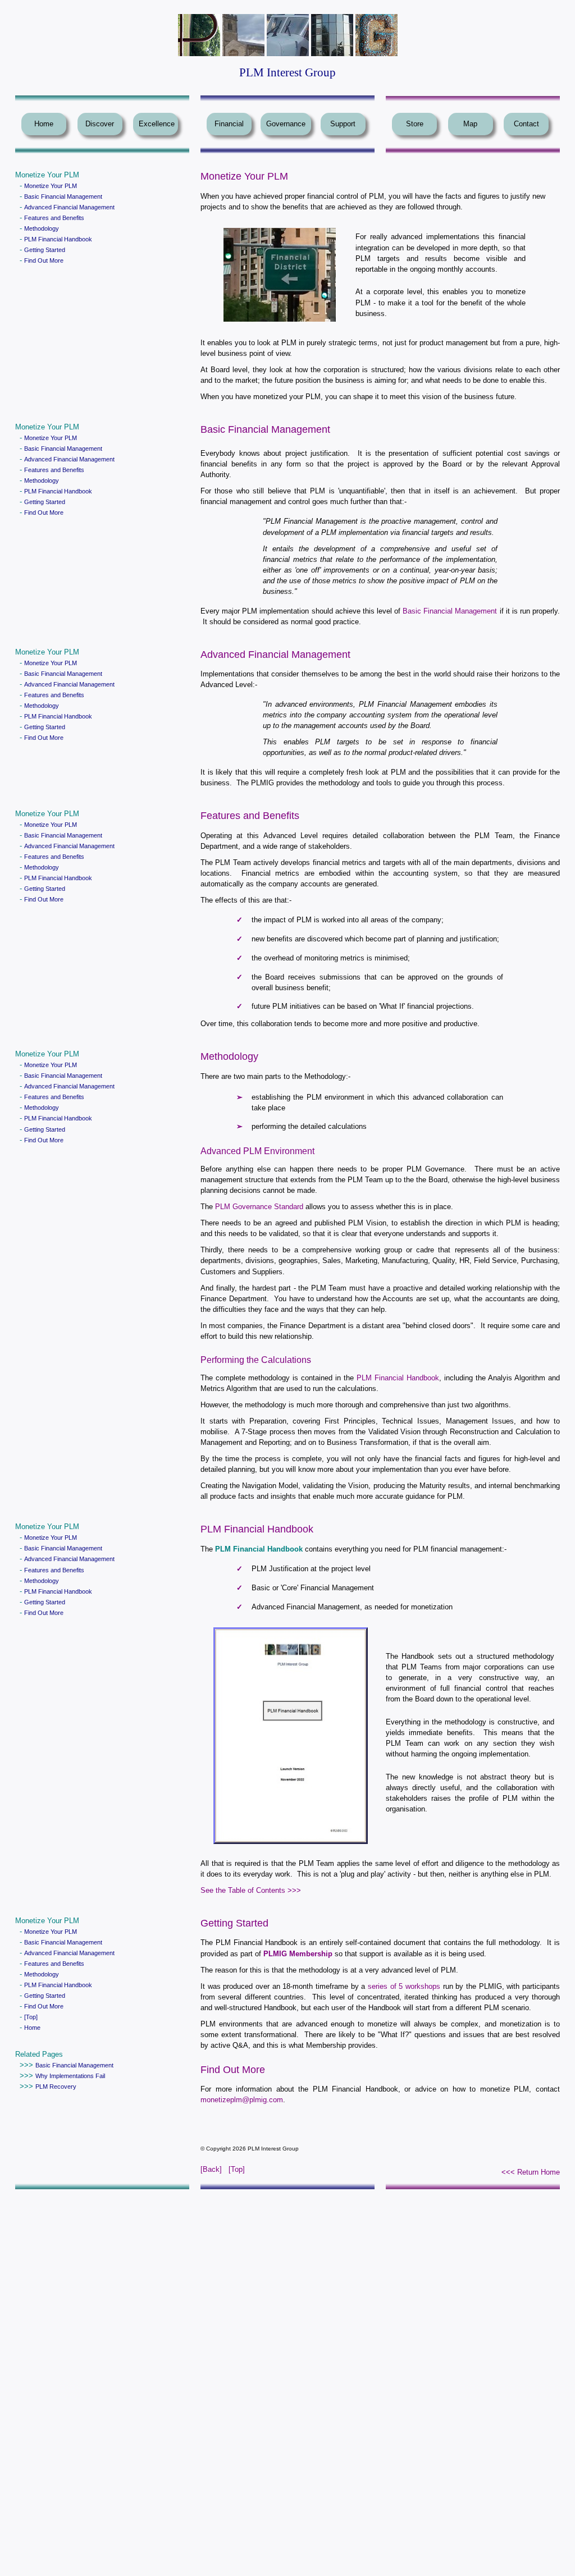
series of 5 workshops (404, 1986)
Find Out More (44, 260)
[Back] (211, 2169)
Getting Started (45, 250)
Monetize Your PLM (51, 186)
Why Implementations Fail (70, 2076)
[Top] (31, 2017)
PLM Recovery (56, 2087)
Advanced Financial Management (69, 207)
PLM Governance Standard (259, 1207)
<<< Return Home (531, 2172)
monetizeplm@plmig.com (242, 2100)
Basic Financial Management (63, 196)
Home (32, 2028)
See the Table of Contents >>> (251, 1890)
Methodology (42, 228)
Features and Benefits (54, 218)
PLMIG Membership (298, 1954)
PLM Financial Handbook (58, 239)
